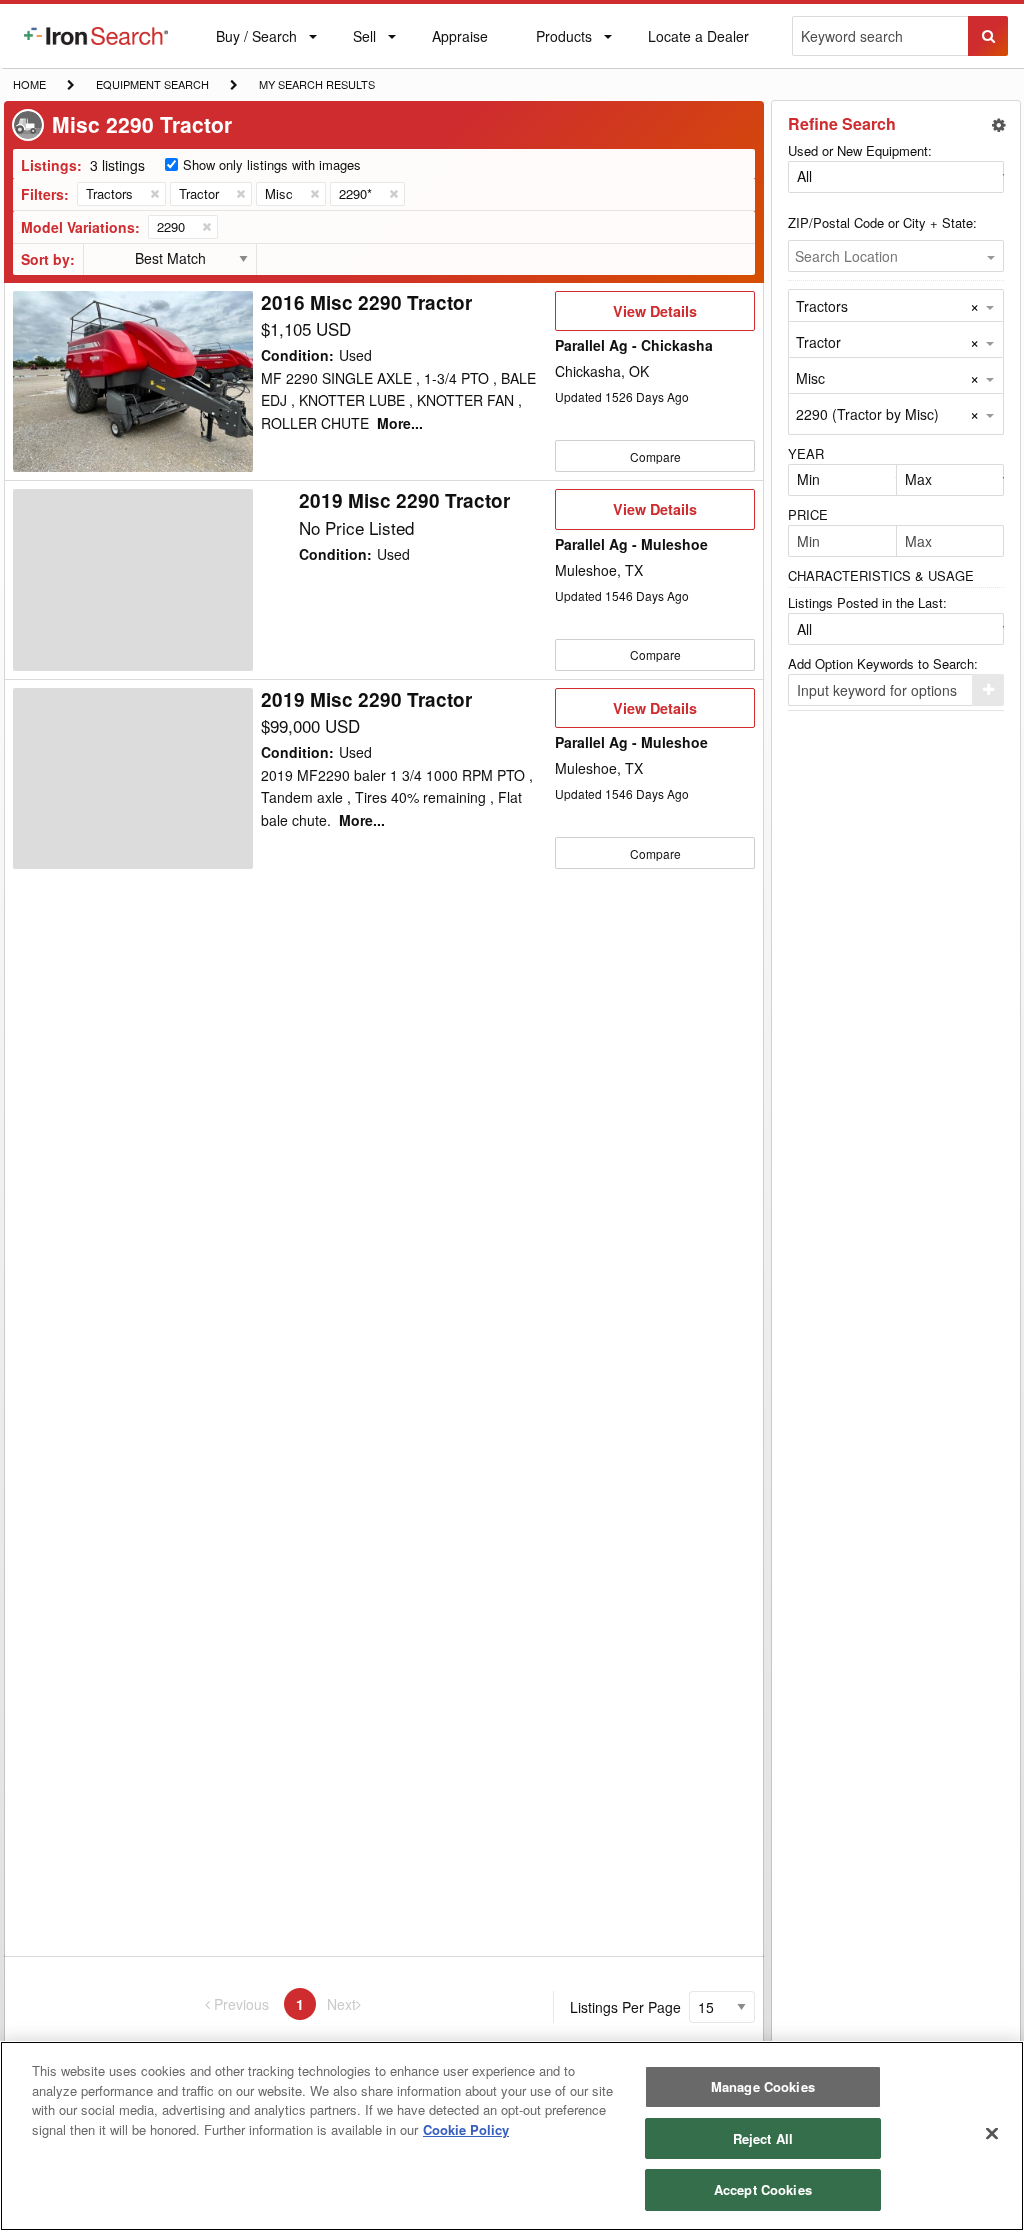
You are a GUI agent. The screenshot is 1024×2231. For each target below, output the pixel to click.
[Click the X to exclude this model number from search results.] (206, 227)
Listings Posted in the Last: (867, 602)
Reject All (763, 2138)
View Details (654, 316)
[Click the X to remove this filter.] (154, 194)
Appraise (459, 40)
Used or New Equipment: (860, 150)
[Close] (992, 2134)
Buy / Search (256, 47)
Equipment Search (152, 86)
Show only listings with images (272, 164)
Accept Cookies (763, 2189)
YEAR (806, 453)
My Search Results (316, 86)
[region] (512, 2136)
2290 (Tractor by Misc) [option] (867, 414)
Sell (364, 40)
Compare (655, 456)
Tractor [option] (818, 342)
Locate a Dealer (698, 47)
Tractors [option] (822, 306)
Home (29, 83)
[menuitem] (96, 36)
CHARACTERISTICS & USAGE (881, 575)
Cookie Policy (466, 2129)
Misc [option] (810, 378)
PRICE (808, 514)
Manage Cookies (763, 2086)
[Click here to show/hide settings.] (999, 125)
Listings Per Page (625, 2007)
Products (563, 40)
